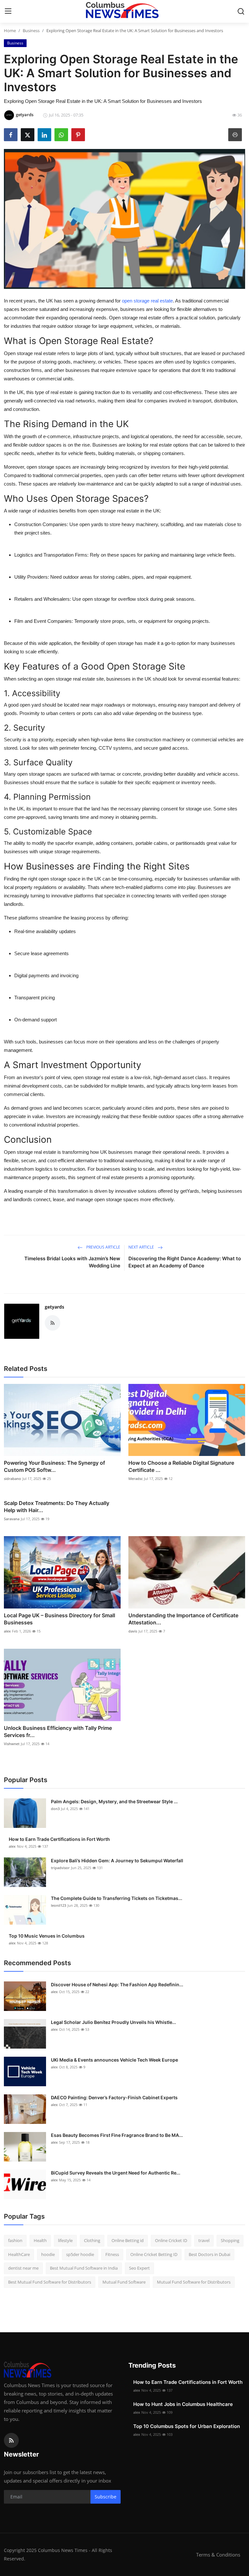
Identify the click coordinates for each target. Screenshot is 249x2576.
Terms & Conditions (218, 2555)
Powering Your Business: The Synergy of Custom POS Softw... (54, 1466)
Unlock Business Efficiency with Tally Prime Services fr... (58, 1732)
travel (204, 2240)
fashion (15, 2240)
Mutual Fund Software (124, 2282)
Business (31, 31)
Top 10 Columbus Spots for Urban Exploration (187, 2426)
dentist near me (23, 2268)
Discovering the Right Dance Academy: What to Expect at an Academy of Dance (185, 1262)
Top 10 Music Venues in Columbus (47, 1936)
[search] (241, 11)
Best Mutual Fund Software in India (84, 2268)
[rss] (11, 2440)
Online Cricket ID (171, 2240)
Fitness (112, 2254)
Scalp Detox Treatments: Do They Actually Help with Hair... (57, 1507)
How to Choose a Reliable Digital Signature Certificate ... (181, 1466)
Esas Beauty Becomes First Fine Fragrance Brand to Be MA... (117, 2135)
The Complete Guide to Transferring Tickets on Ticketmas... (117, 1898)
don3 (55, 1809)
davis (133, 1631)
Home (10, 31)
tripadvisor (60, 1868)
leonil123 (59, 1905)
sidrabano (12, 1479)
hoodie (48, 2254)
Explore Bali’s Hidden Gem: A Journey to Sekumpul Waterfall (117, 1861)
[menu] (8, 11)
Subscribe (106, 2497)
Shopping (230, 2240)
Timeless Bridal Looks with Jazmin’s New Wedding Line (72, 1262)
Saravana (12, 1519)
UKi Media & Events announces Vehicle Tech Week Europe (114, 2060)
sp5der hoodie (80, 2254)
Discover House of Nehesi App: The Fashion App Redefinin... (117, 1984)
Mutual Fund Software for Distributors (194, 2282)
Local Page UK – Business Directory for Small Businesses (59, 1619)
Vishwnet (12, 1744)
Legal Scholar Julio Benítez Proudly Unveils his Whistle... (113, 2022)
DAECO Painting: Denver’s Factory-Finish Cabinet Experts (114, 2097)
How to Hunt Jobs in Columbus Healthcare (183, 2404)
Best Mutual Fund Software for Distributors (50, 2282)
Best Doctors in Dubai (209, 2254)
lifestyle (65, 2240)
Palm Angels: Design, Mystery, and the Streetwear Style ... (114, 1801)
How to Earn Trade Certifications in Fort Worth (59, 1839)
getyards (54, 1307)
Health (40, 2240)
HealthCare (19, 2254)
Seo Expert (139, 2268)
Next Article (142, 1247)
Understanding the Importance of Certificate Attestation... (183, 1619)
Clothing (92, 2240)
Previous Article (103, 1247)
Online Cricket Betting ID (154, 2254)
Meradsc (136, 1479)
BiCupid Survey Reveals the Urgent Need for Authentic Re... (116, 2173)
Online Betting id (128, 2240)
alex (7, 1631)
